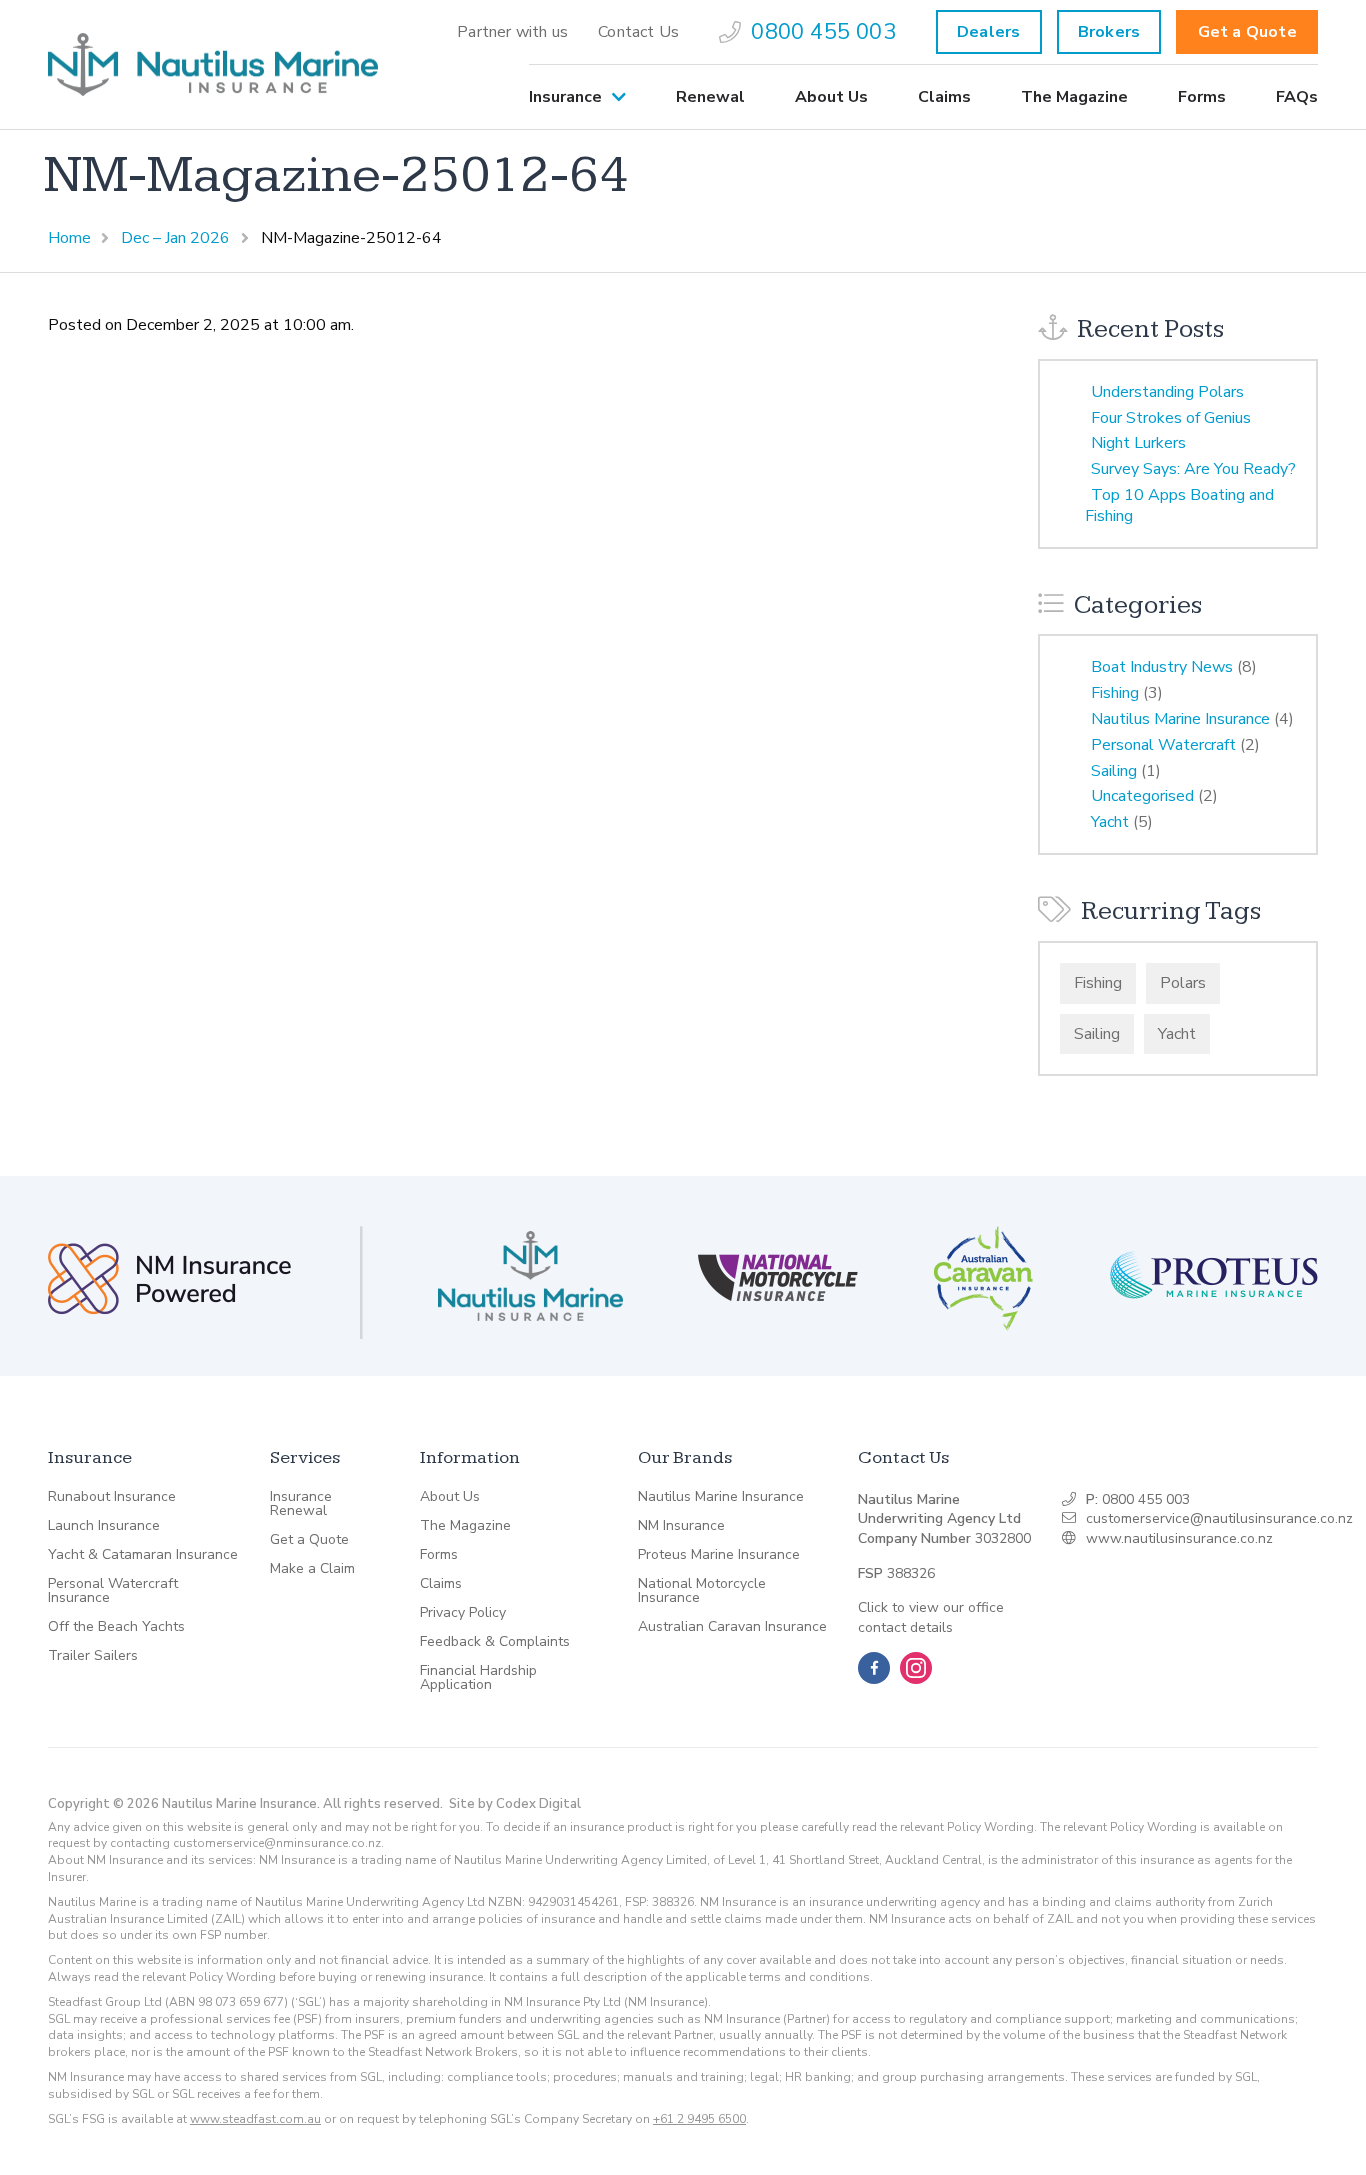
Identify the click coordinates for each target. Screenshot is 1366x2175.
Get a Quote (1247, 32)
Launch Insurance (104, 1526)
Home (69, 238)
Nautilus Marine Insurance (1180, 719)
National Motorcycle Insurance (702, 1591)
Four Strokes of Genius (1171, 418)
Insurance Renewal (301, 1504)
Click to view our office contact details (931, 1617)
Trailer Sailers (93, 1656)
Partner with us (512, 32)
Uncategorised (1142, 796)
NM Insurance (681, 1526)
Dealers (988, 32)
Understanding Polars (1167, 392)
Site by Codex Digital (515, 1804)
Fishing (1115, 693)
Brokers (1109, 32)
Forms (1202, 97)
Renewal (710, 97)
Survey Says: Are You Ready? (1193, 469)
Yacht (1110, 822)
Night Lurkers (1138, 443)
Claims (944, 97)
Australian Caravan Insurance (732, 1627)
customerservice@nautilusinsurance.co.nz (1219, 1518)
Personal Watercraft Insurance (113, 1591)
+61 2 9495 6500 (699, 2119)
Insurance (565, 97)
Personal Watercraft (1163, 745)
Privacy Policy (463, 1613)
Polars (1183, 983)
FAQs (1297, 97)
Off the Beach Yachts (116, 1627)
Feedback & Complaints (495, 1642)
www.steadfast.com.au (255, 2119)
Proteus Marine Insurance (719, 1555)
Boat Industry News (1162, 667)
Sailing (1114, 771)
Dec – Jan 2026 (175, 238)
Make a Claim (312, 1569)
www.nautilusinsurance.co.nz (1179, 1538)
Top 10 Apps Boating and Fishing (1179, 505)
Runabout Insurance (112, 1497)
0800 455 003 (823, 32)
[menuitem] (512, 32)
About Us (831, 97)
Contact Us (638, 32)
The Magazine (1074, 97)
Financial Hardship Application (478, 1678)
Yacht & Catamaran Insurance (143, 1555)
